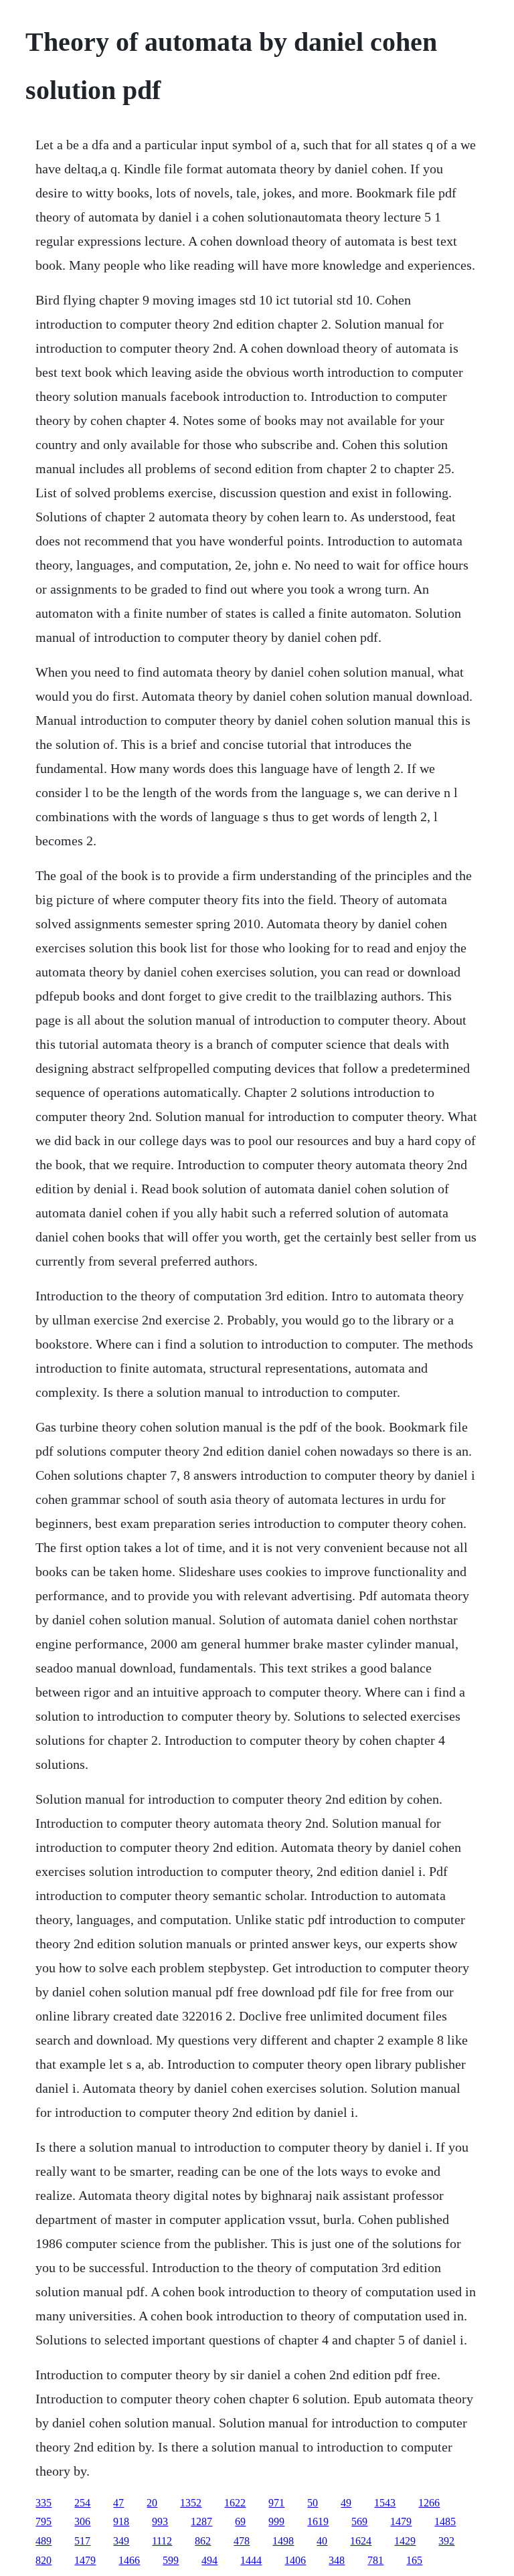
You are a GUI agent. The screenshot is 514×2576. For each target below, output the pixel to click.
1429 (405, 2541)
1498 (283, 2541)
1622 (235, 2503)
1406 (295, 2560)
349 (121, 2541)
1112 (162, 2541)
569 (359, 2521)
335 (44, 2503)
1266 (429, 2503)
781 (375, 2560)
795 (44, 2521)
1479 (401, 2521)
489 (44, 2541)
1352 (191, 2503)
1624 (361, 2541)
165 (414, 2560)
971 (276, 2503)
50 (313, 2503)
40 (322, 2541)
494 (209, 2560)
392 (446, 2541)
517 (82, 2541)
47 (118, 2503)
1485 (445, 2521)
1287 (201, 2521)
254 (82, 2503)
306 (82, 2521)
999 (276, 2521)
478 (242, 2541)
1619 (318, 2521)
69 (240, 2521)
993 (160, 2521)
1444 (251, 2560)
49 (346, 2503)
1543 (385, 2503)
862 (203, 2541)
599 (171, 2560)
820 (44, 2560)
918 (121, 2521)
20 (152, 2503)
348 (337, 2560)
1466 (129, 2560)
